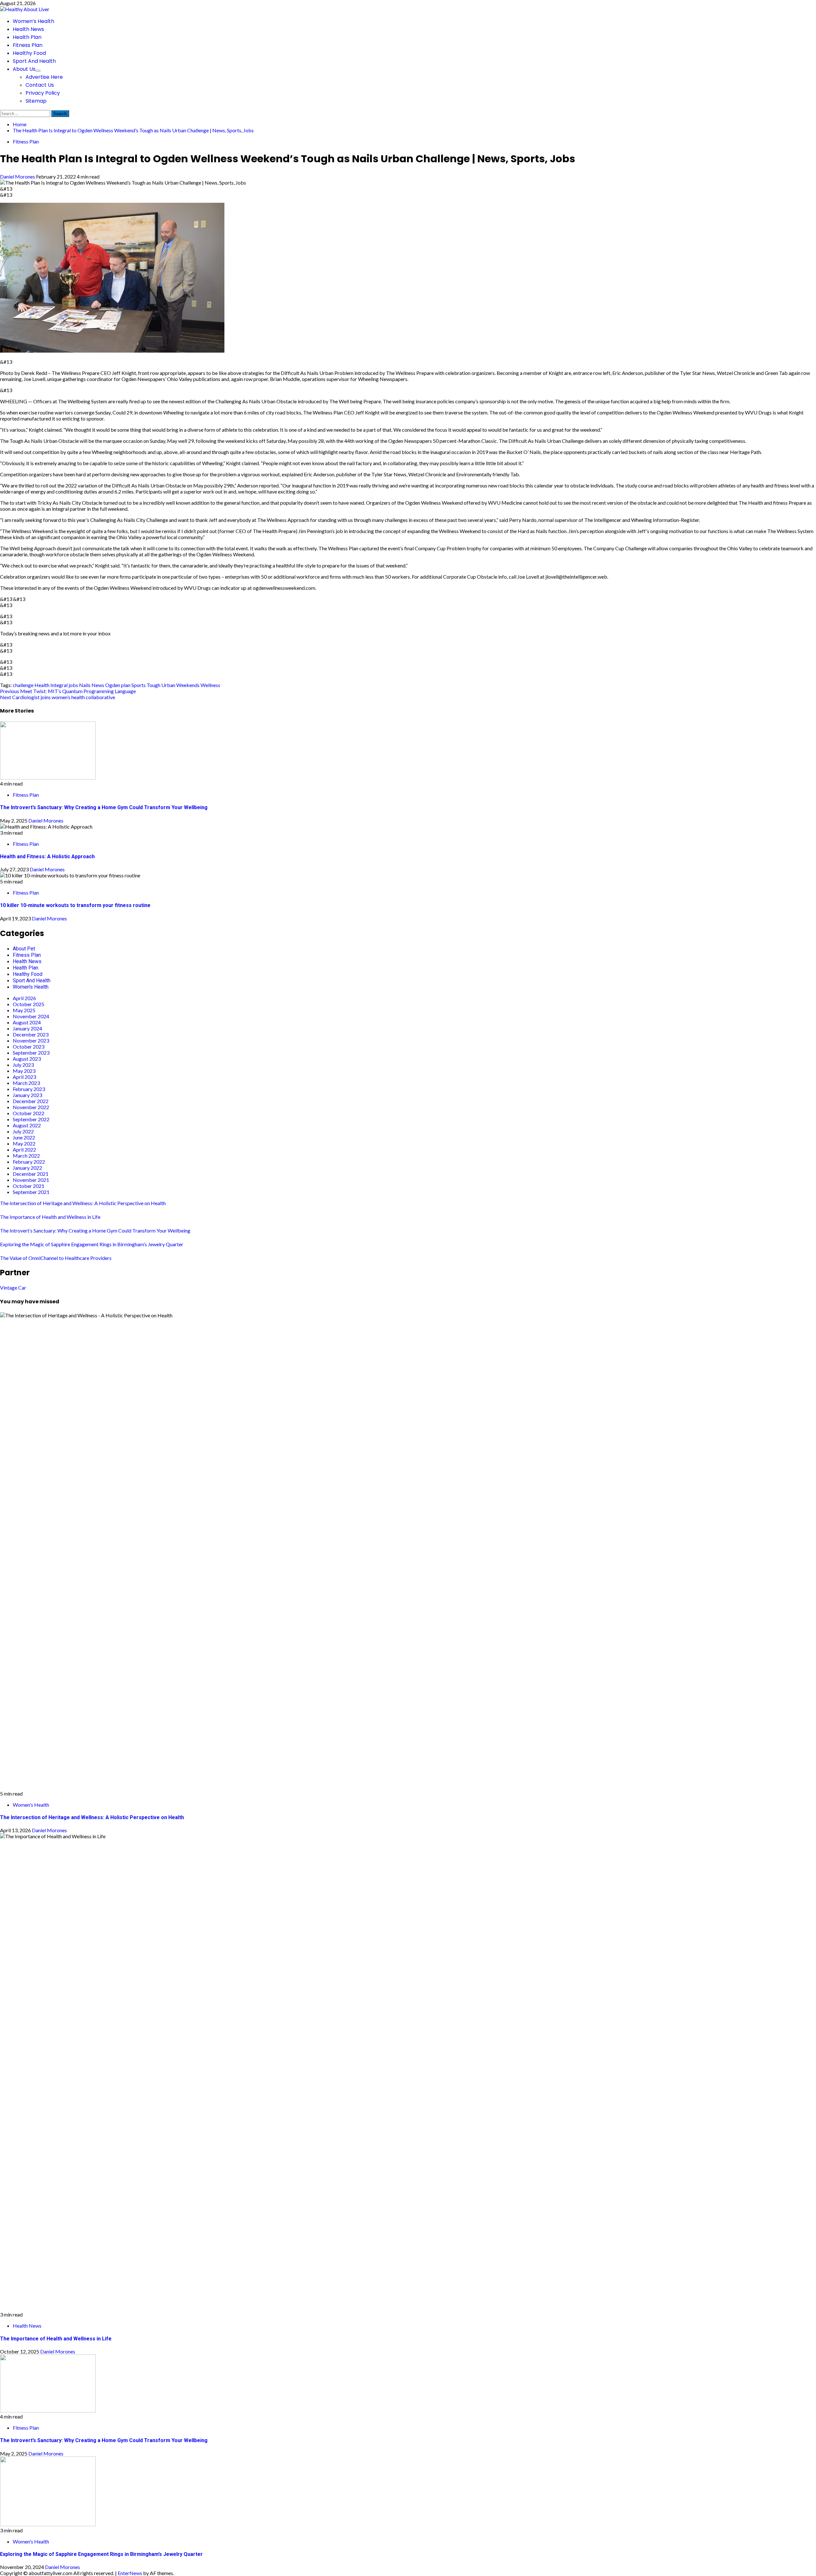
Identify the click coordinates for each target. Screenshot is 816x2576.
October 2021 (29, 1186)
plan (126, 685)
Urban (168, 685)
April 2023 (24, 1077)
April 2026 (24, 998)
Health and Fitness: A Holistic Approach (47, 856)
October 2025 (29, 1004)
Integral (59, 685)
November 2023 (31, 1040)
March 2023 (26, 1083)
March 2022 (26, 1156)
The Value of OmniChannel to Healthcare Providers (57, 1258)
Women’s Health (33, 21)
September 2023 (31, 1053)
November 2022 (31, 1107)
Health (42, 685)
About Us (24, 69)
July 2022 (23, 1131)
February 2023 (29, 1089)
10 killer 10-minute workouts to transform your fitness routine (75, 905)
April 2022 (24, 1149)
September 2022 (31, 1119)
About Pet (24, 949)
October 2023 (29, 1046)
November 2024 (31, 1016)
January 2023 (27, 1095)
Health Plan (27, 37)
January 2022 (27, 1168)
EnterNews (130, 2573)
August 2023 (27, 1059)
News (98, 685)
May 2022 (24, 1143)
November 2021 (31, 1180)
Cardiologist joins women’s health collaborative (58, 697)
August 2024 (27, 1022)
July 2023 (23, 1065)
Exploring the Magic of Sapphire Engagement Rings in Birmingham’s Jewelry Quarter (92, 1244)
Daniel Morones (18, 176)
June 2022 (24, 1137)
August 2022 (27, 1125)
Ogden (113, 685)
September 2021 (31, 1192)
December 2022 (31, 1101)
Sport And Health (34, 61)
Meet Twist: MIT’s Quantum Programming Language (68, 691)
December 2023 (31, 1034)
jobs (73, 685)
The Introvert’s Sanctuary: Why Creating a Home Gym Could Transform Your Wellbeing (104, 807)
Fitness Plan (28, 45)
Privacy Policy (43, 93)
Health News (28, 29)
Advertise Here (44, 77)
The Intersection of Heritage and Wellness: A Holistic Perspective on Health (83, 1203)
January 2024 (27, 1028)
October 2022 (29, 1113)
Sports (138, 685)
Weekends (188, 685)
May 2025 (24, 1010)
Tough (153, 685)
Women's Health (31, 987)
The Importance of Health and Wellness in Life (50, 1217)
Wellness (210, 685)
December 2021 (31, 1174)
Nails (85, 685)
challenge (23, 685)
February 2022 (29, 1162)
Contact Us (40, 85)
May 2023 (24, 1071)
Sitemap (36, 101)
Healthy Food (29, 53)
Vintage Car (13, 1288)
